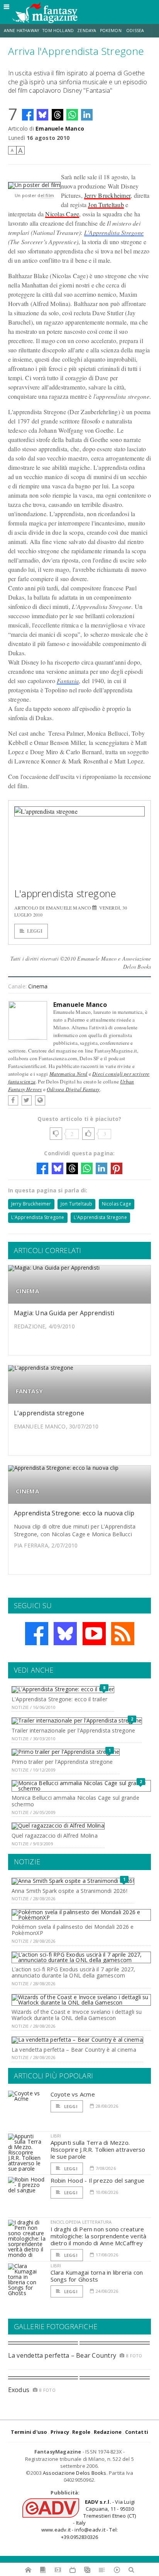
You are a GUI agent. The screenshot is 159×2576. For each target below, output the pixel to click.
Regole (81, 2432)
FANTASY (30, 1391)
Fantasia (68, 681)
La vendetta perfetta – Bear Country (62, 2355)
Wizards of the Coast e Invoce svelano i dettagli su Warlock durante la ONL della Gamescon (77, 2015)
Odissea (135, 31)
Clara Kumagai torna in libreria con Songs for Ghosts (97, 2276)
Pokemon (111, 31)
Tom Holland (58, 31)
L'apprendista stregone (65, 893)
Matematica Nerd (69, 1074)
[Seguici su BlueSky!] (65, 1634)
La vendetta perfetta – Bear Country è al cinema (74, 2050)
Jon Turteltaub (106, 205)
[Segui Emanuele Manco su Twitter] (27, 1100)
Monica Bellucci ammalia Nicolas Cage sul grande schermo (75, 1801)
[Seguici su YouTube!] (94, 1634)
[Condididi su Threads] (58, 115)
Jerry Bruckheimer (107, 195)
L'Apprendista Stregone (114, 232)
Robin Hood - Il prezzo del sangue (97, 2180)
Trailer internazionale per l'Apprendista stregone (73, 1730)
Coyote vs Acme (73, 2094)
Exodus (19, 2390)
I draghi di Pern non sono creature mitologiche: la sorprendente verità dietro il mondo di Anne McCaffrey (99, 2236)
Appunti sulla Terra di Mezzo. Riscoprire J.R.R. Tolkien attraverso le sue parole (98, 2149)
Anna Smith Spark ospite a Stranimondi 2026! (69, 1891)
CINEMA (27, 1291)
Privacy (60, 2432)
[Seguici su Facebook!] (37, 1634)
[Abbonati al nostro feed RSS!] (123, 1634)
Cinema (38, 986)
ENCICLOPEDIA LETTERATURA (81, 2222)
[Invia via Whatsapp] (72, 115)
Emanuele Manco (60, 128)
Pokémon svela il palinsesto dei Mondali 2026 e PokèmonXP (73, 1930)
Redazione (108, 2432)
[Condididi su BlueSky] (42, 115)
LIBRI (56, 2136)
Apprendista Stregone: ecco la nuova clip (74, 1513)
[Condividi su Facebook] (28, 115)
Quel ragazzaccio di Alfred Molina (55, 1836)
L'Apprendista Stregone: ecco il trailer (59, 1699)
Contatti (137, 2432)
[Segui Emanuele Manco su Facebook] (13, 1100)
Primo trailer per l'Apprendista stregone (62, 1762)
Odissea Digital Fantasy (73, 1089)
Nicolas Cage (62, 214)
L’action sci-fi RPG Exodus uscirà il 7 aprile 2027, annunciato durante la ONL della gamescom (74, 1972)
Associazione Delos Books (75, 2473)
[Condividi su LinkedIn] (87, 115)
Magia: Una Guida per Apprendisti (64, 1313)
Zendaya (87, 31)
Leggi (35, 931)
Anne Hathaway (21, 31)
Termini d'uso (29, 2432)
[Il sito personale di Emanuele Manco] (40, 1100)
